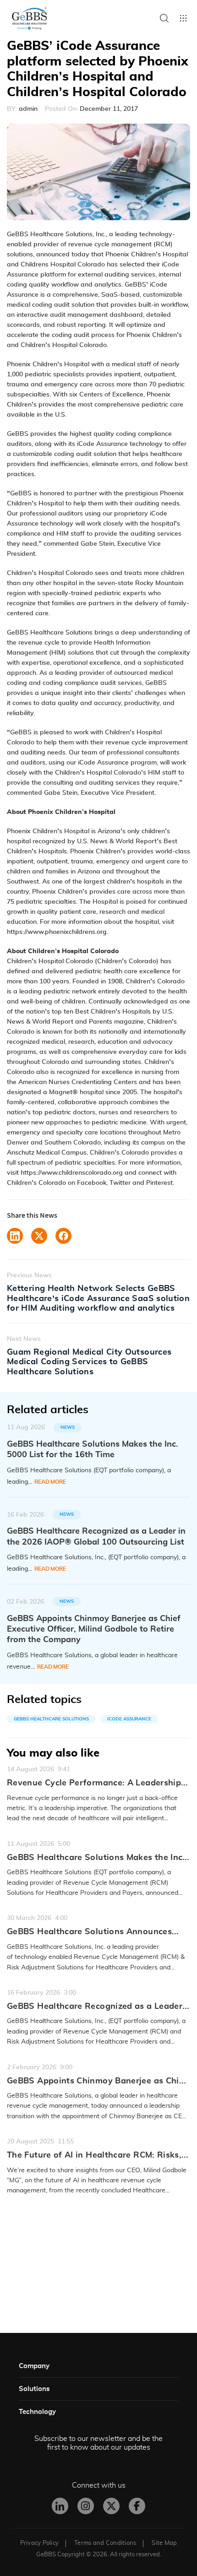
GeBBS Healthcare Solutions (51, 1719)
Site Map (164, 2543)
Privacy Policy (40, 2543)
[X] (111, 2506)
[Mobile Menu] (183, 18)
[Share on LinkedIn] (15, 1236)
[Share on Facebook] (63, 1236)
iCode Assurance (129, 1719)
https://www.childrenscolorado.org (72, 1173)
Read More (50, 1482)
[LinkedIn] (60, 2506)
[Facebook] (137, 2506)
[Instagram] (86, 2506)
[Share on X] (39, 1236)
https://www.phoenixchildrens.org (57, 932)
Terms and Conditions (105, 2543)
